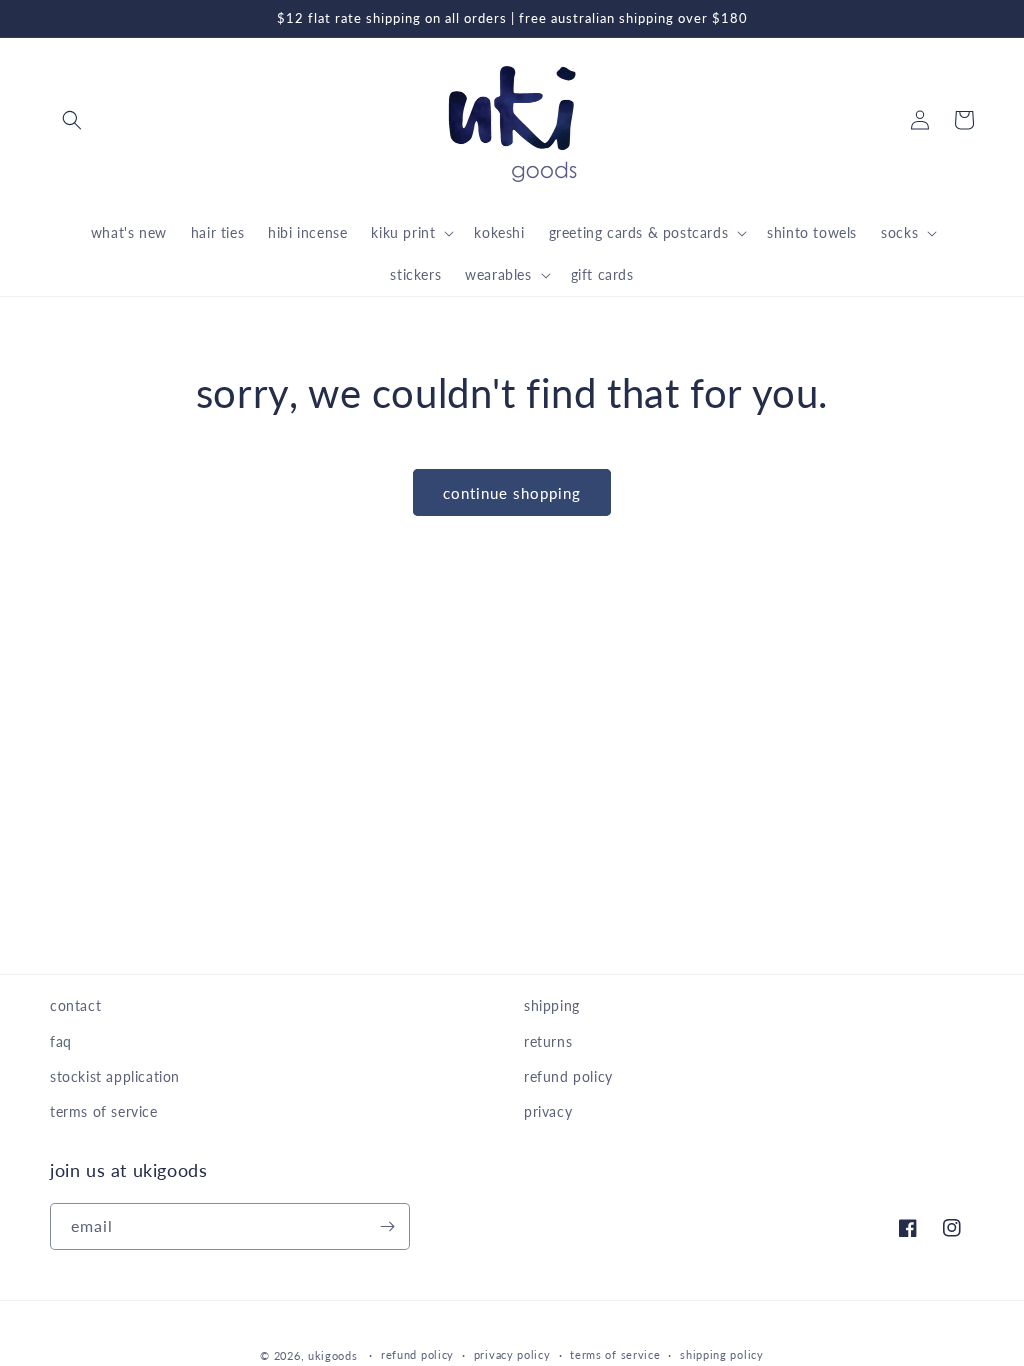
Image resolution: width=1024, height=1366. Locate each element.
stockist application (115, 1076)
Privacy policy (512, 1354)
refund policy (568, 1076)
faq (61, 1041)
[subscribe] (387, 1226)
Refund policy (417, 1354)
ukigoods (333, 1355)
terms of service (104, 1111)
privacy (548, 1111)
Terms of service (615, 1354)
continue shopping (512, 493)
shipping (552, 1005)
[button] (72, 120)
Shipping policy (722, 1354)
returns (548, 1041)
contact (75, 1005)
